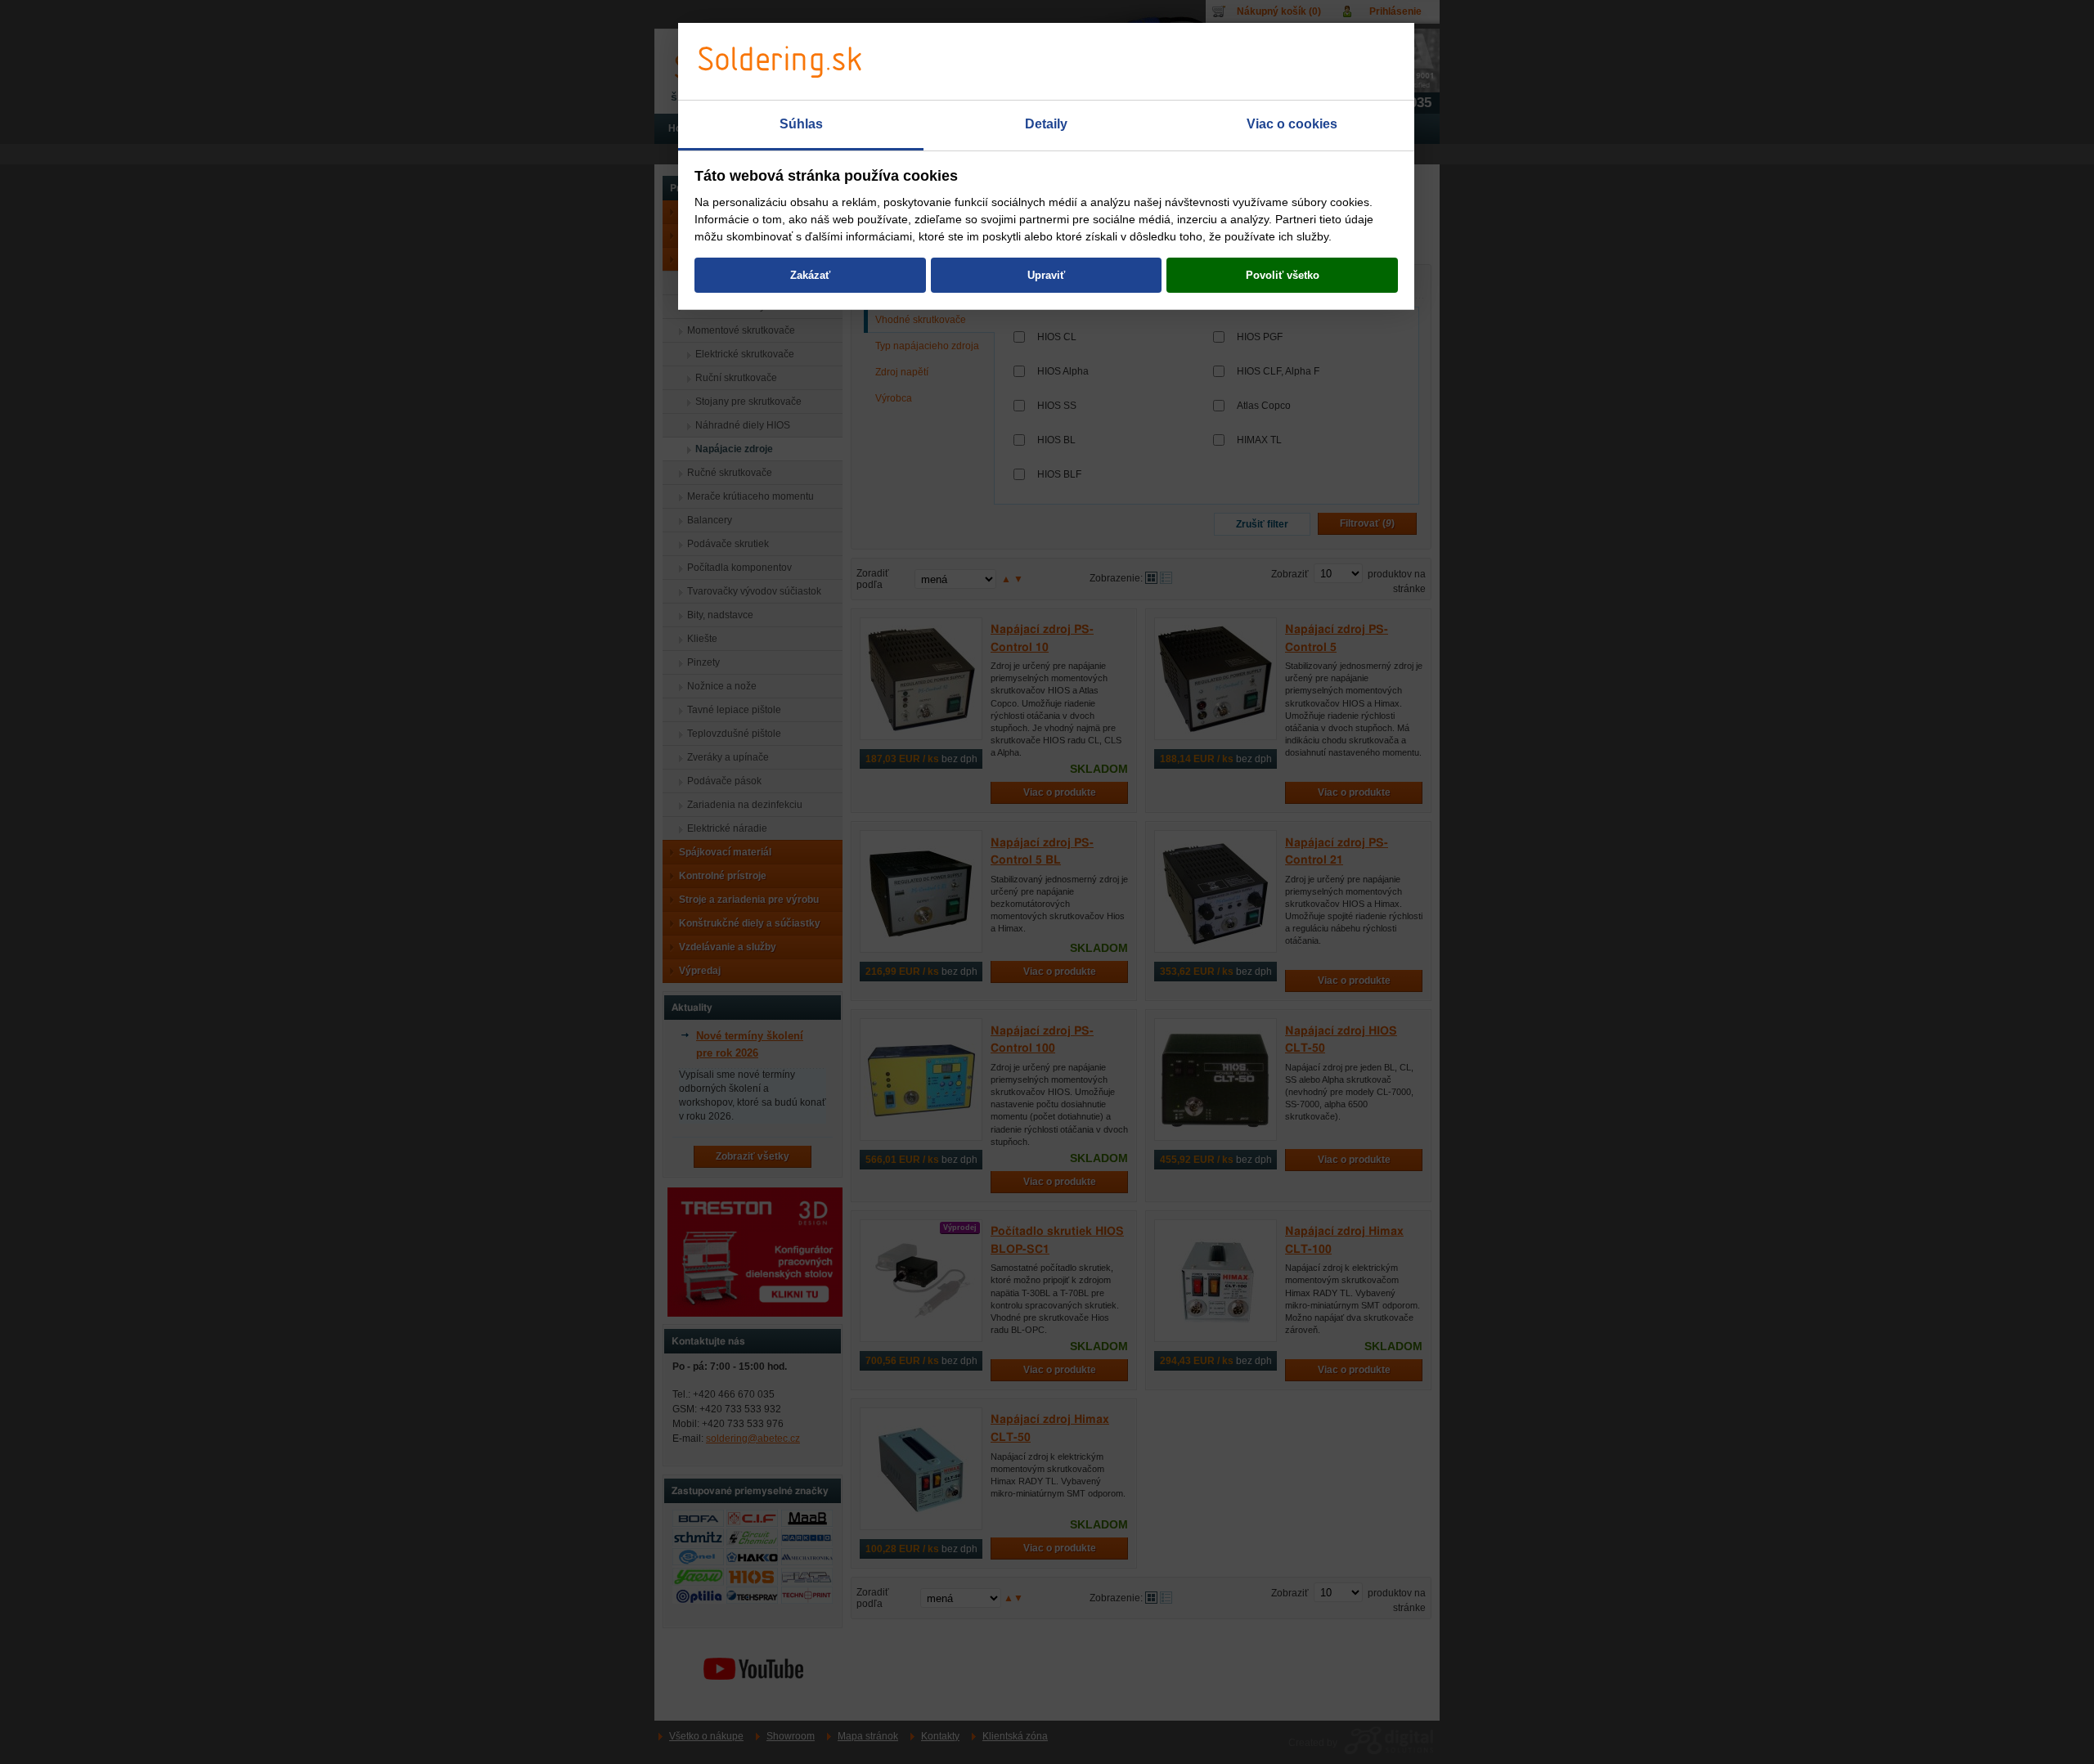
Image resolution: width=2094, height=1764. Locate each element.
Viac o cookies (1292, 124)
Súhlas (801, 124)
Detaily (1046, 124)
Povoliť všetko (1283, 275)
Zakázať (810, 275)
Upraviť (1046, 275)
